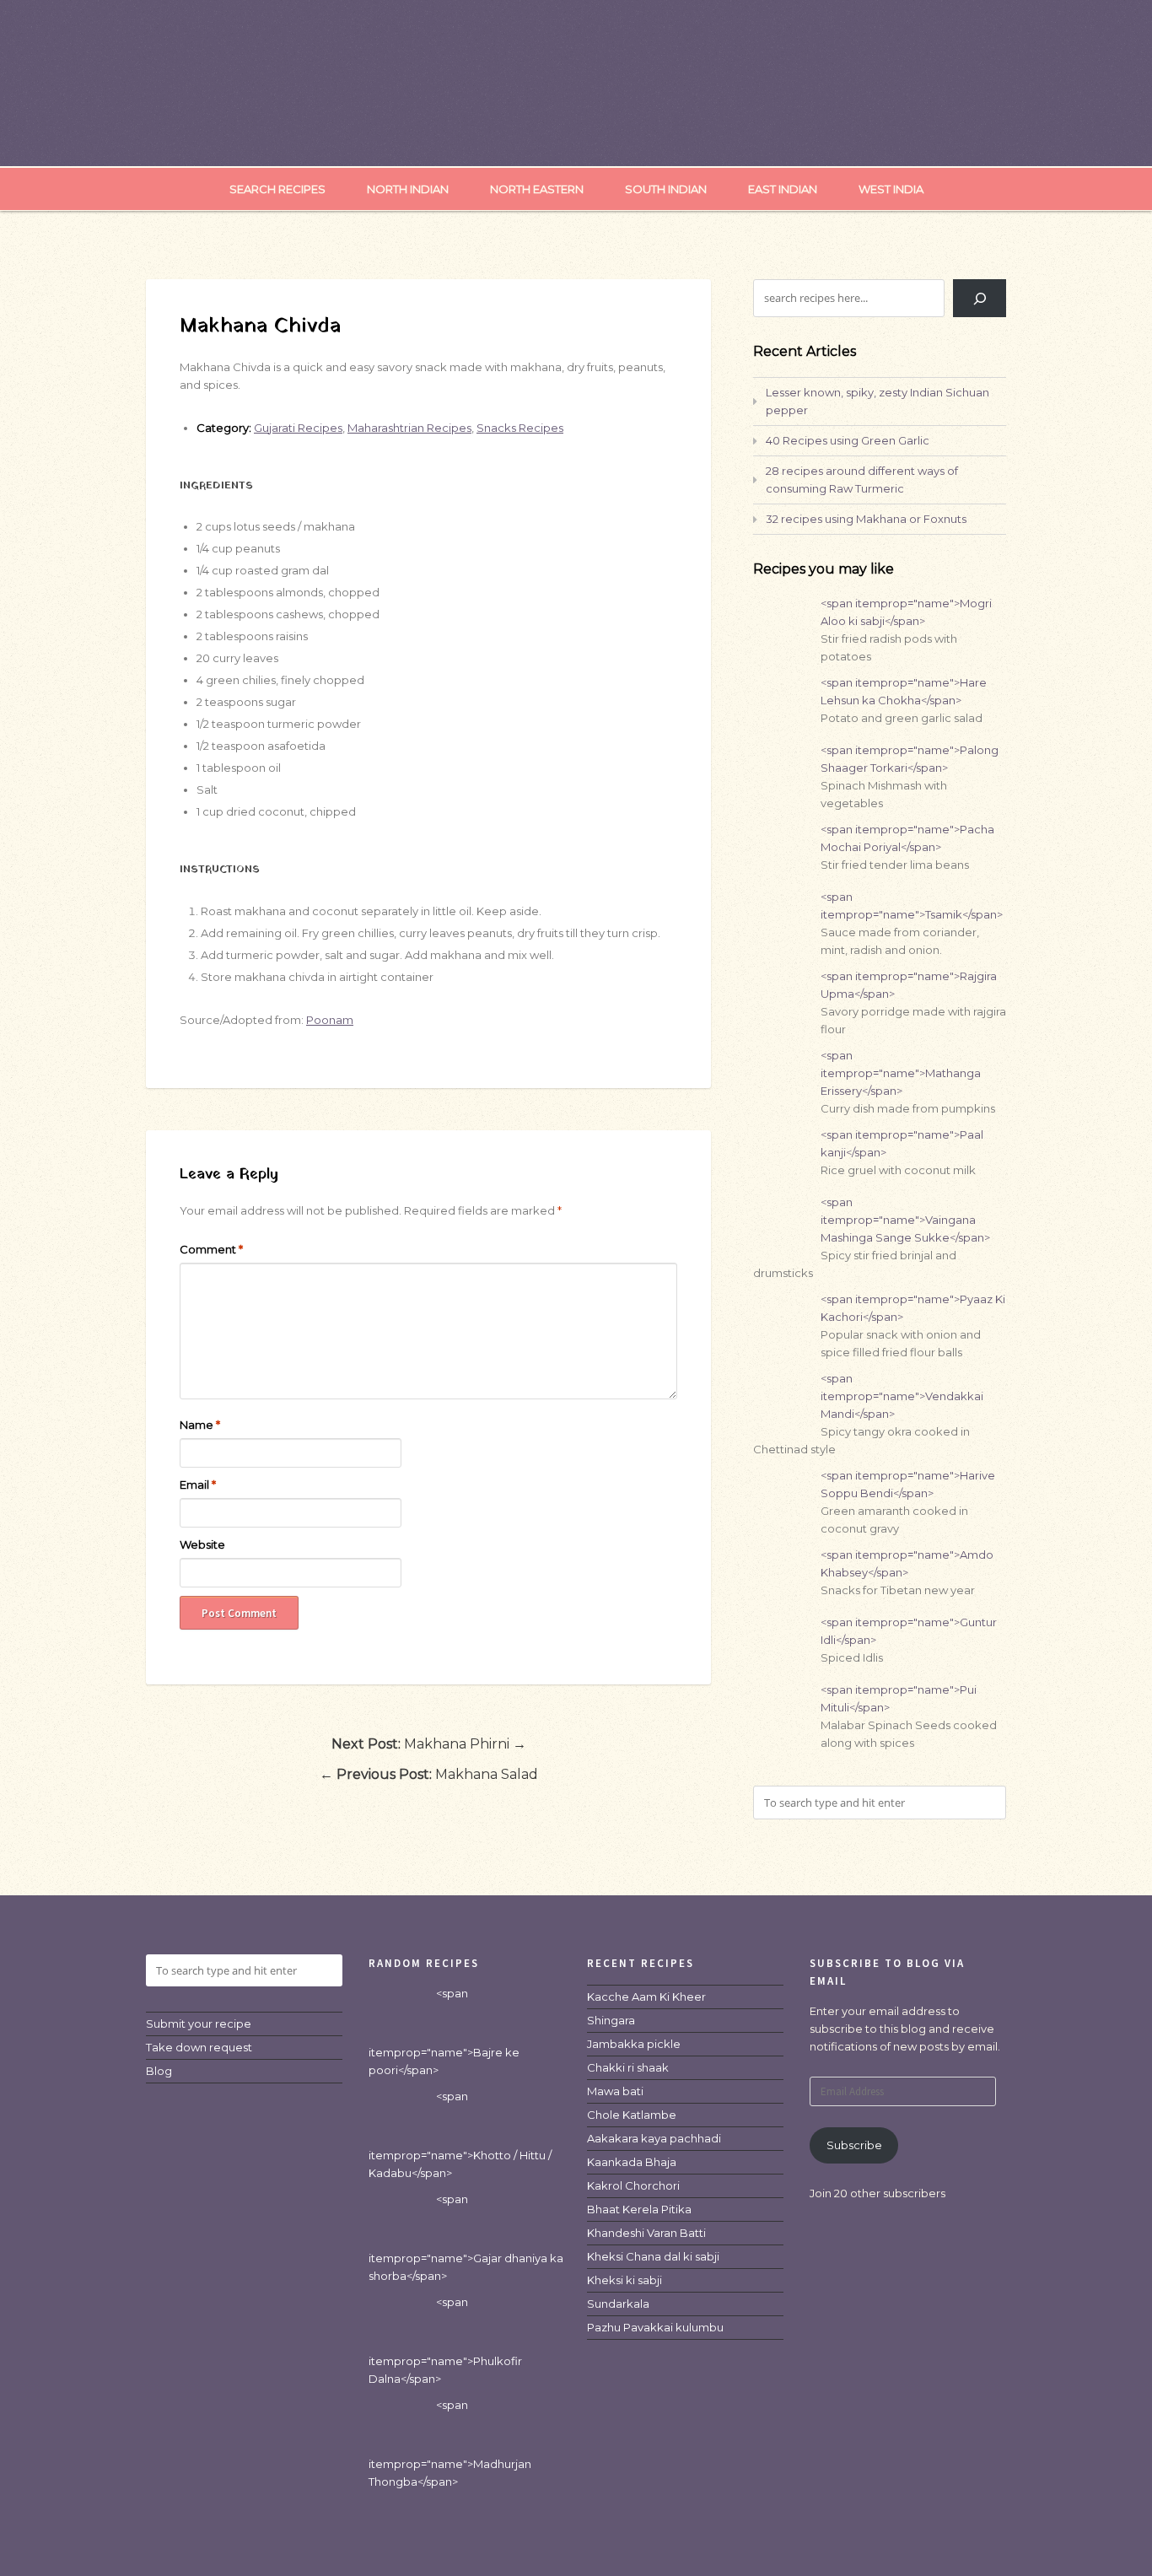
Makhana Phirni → (429, 1744)
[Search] (980, 298)
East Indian (783, 189)
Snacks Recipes (520, 428)
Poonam (330, 1020)
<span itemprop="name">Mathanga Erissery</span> (901, 1073)
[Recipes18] (576, 132)
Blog (159, 2071)
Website (202, 1544)
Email (198, 1485)
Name (200, 1425)
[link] (646, 1997)
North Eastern (537, 189)
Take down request (199, 2047)
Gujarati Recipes (298, 428)
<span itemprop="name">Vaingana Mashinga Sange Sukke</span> (905, 1220)
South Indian (666, 189)
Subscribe (854, 2145)
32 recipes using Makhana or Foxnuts (866, 519)
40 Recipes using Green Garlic (848, 440)
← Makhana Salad (429, 1774)
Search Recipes (277, 189)
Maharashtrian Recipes (409, 428)
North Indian (408, 189)
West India (891, 189)
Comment (211, 1249)
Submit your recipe (199, 2024)
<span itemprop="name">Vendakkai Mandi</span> (902, 1396)
